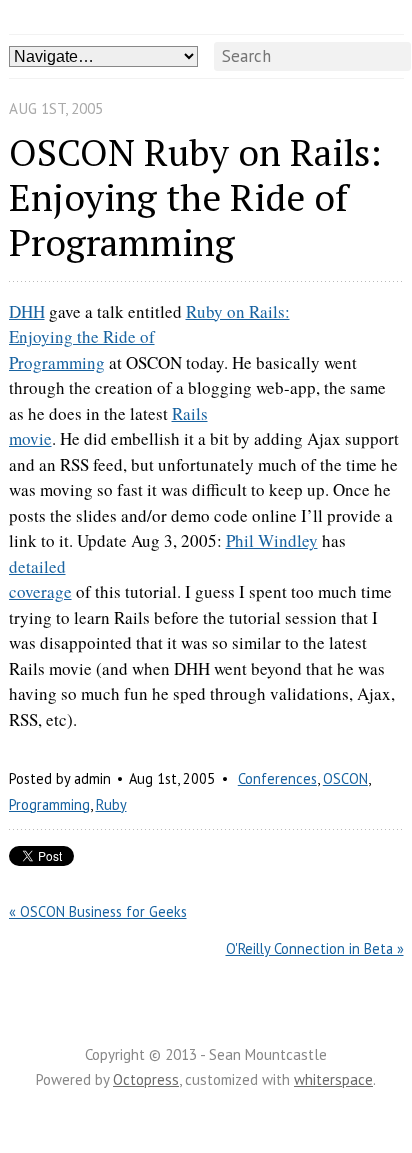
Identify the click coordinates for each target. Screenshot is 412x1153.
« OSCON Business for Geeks (98, 911)
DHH (27, 311)
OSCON (345, 778)
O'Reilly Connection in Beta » (315, 948)
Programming (49, 804)
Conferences (277, 778)
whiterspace (333, 1079)
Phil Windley (272, 540)
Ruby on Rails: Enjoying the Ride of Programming (149, 337)
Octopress (146, 1079)
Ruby (111, 804)
